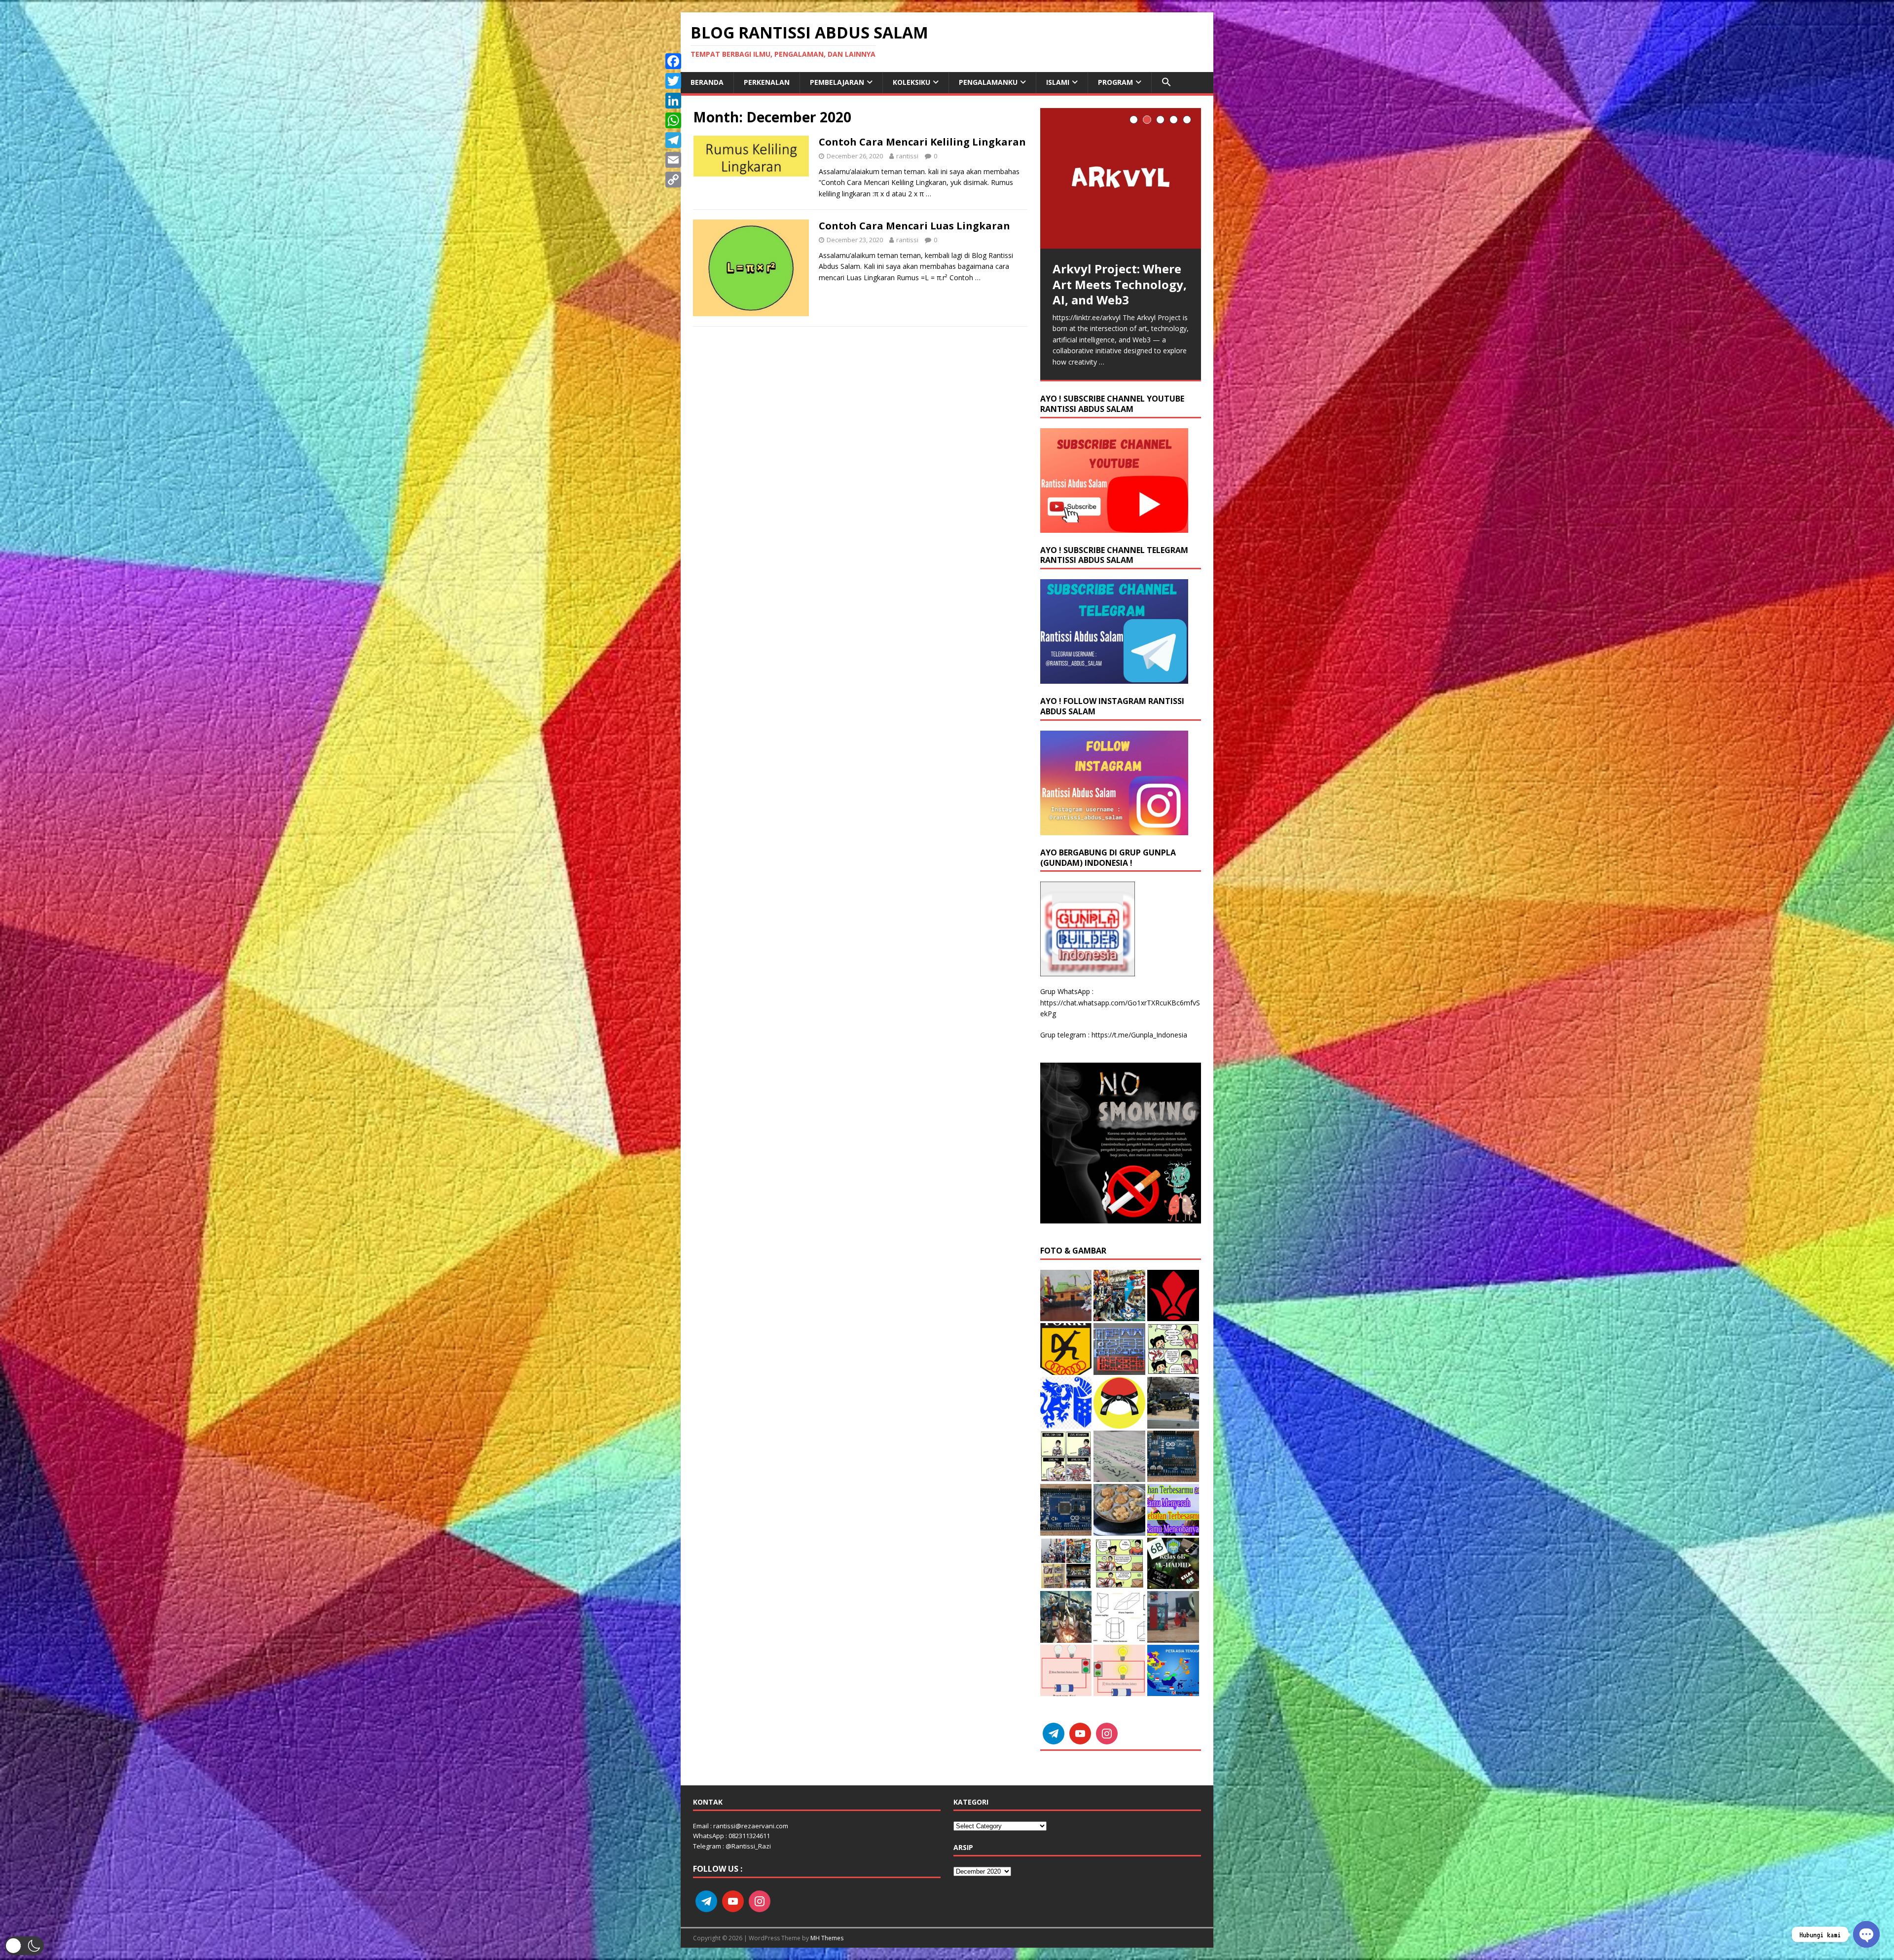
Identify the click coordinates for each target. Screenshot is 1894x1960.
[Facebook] (673, 61)
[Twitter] (673, 81)
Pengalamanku (988, 82)
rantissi (907, 156)
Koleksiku (911, 82)
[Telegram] (673, 140)
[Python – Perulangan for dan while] (1121, 142)
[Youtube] (1080, 1734)
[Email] (673, 160)
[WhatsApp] (673, 120)
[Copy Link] (673, 180)
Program (1115, 82)
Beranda (707, 82)
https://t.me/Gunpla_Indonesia (1139, 1035)
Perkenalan (767, 82)
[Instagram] (1107, 1734)
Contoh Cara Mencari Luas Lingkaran (914, 226)
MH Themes (827, 1938)
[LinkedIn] (673, 101)
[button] (1166, 82)
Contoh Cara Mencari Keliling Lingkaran (922, 142)
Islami (1058, 82)
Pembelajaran (837, 82)
